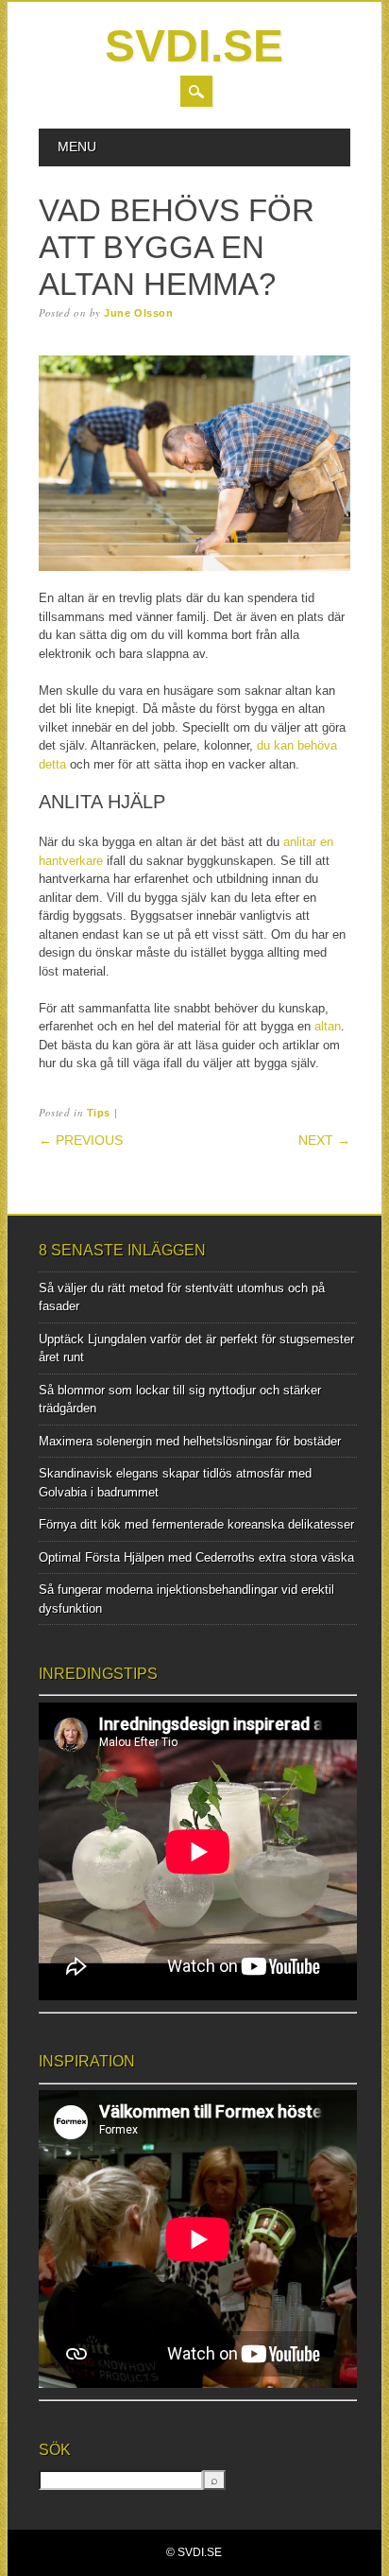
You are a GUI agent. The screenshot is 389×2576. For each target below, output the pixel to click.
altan (328, 1026)
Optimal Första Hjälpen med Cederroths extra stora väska (196, 1557)
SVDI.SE (194, 46)
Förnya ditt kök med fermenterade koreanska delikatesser (196, 1524)
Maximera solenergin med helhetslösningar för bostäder (190, 1441)
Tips (99, 1113)
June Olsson (138, 313)
